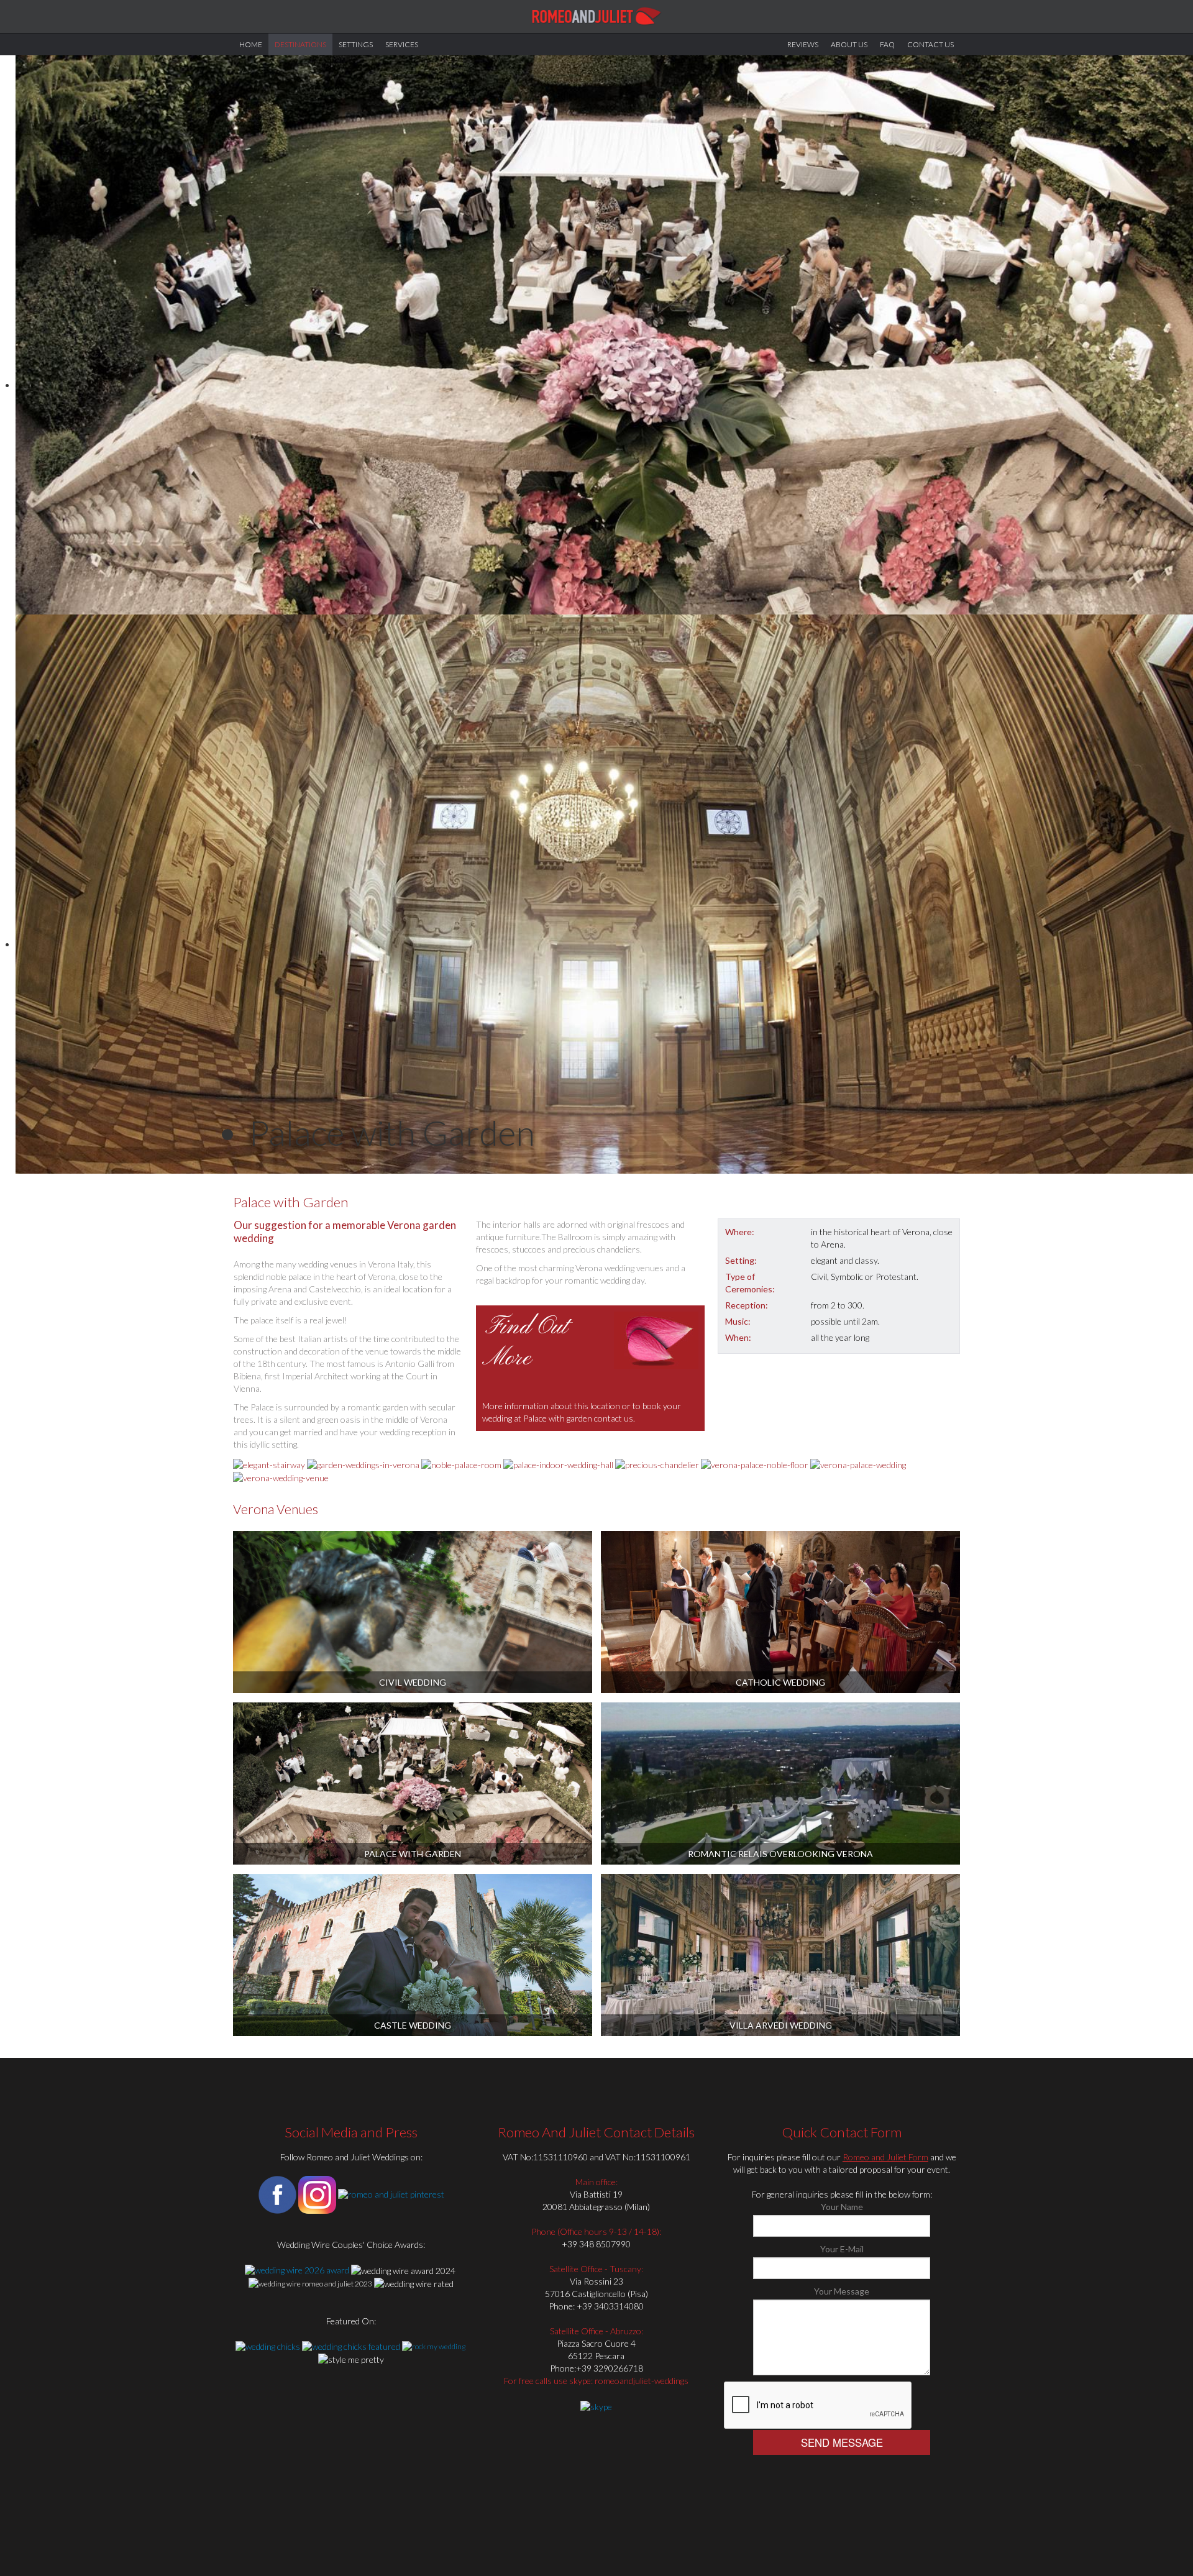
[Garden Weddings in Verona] (363, 1464)
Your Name (842, 2207)
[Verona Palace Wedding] (858, 1464)
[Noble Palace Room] (461, 1464)
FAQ (887, 44)
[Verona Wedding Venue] (281, 1477)
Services (402, 44)
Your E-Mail (842, 2249)
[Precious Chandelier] (657, 1464)
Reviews (803, 44)
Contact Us (930, 44)
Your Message (842, 2291)
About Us (849, 44)
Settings (356, 44)
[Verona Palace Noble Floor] (755, 1464)
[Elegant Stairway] (269, 1464)
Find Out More (526, 1343)
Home (251, 44)
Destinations (300, 44)
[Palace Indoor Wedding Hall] (558, 1464)
